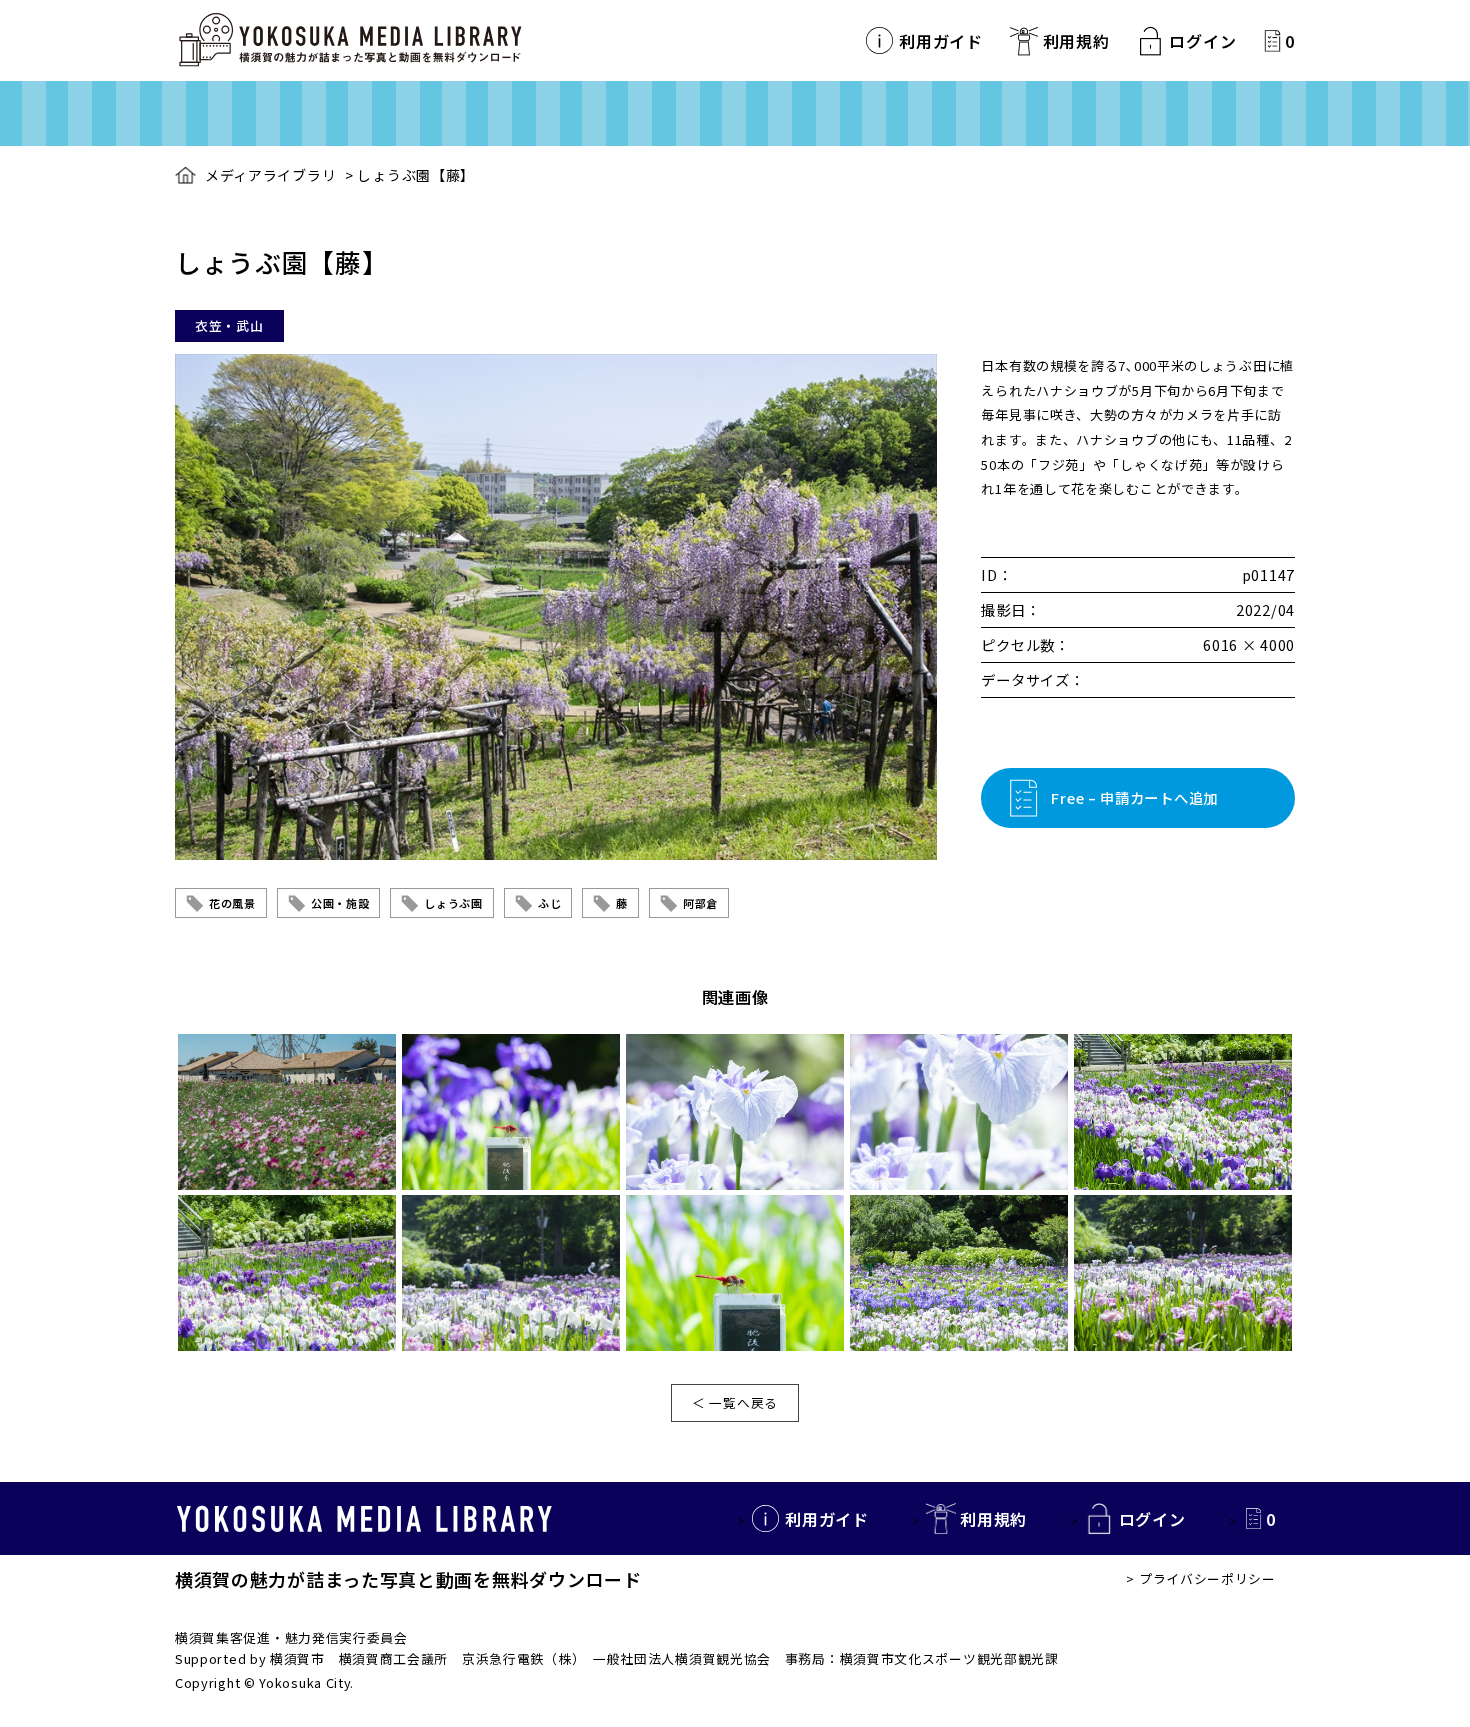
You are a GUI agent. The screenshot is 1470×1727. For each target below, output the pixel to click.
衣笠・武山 (229, 325)
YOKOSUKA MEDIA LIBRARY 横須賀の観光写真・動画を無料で (350, 40)
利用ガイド (941, 41)
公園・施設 (340, 903)
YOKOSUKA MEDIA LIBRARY (364, 1519)
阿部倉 (700, 903)
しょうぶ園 (453, 903)
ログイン (1202, 41)
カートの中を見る (1272, 40)
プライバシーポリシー (1207, 1578)
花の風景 (232, 903)
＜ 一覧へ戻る (735, 1402)
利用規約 (1076, 41)
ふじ (549, 903)
